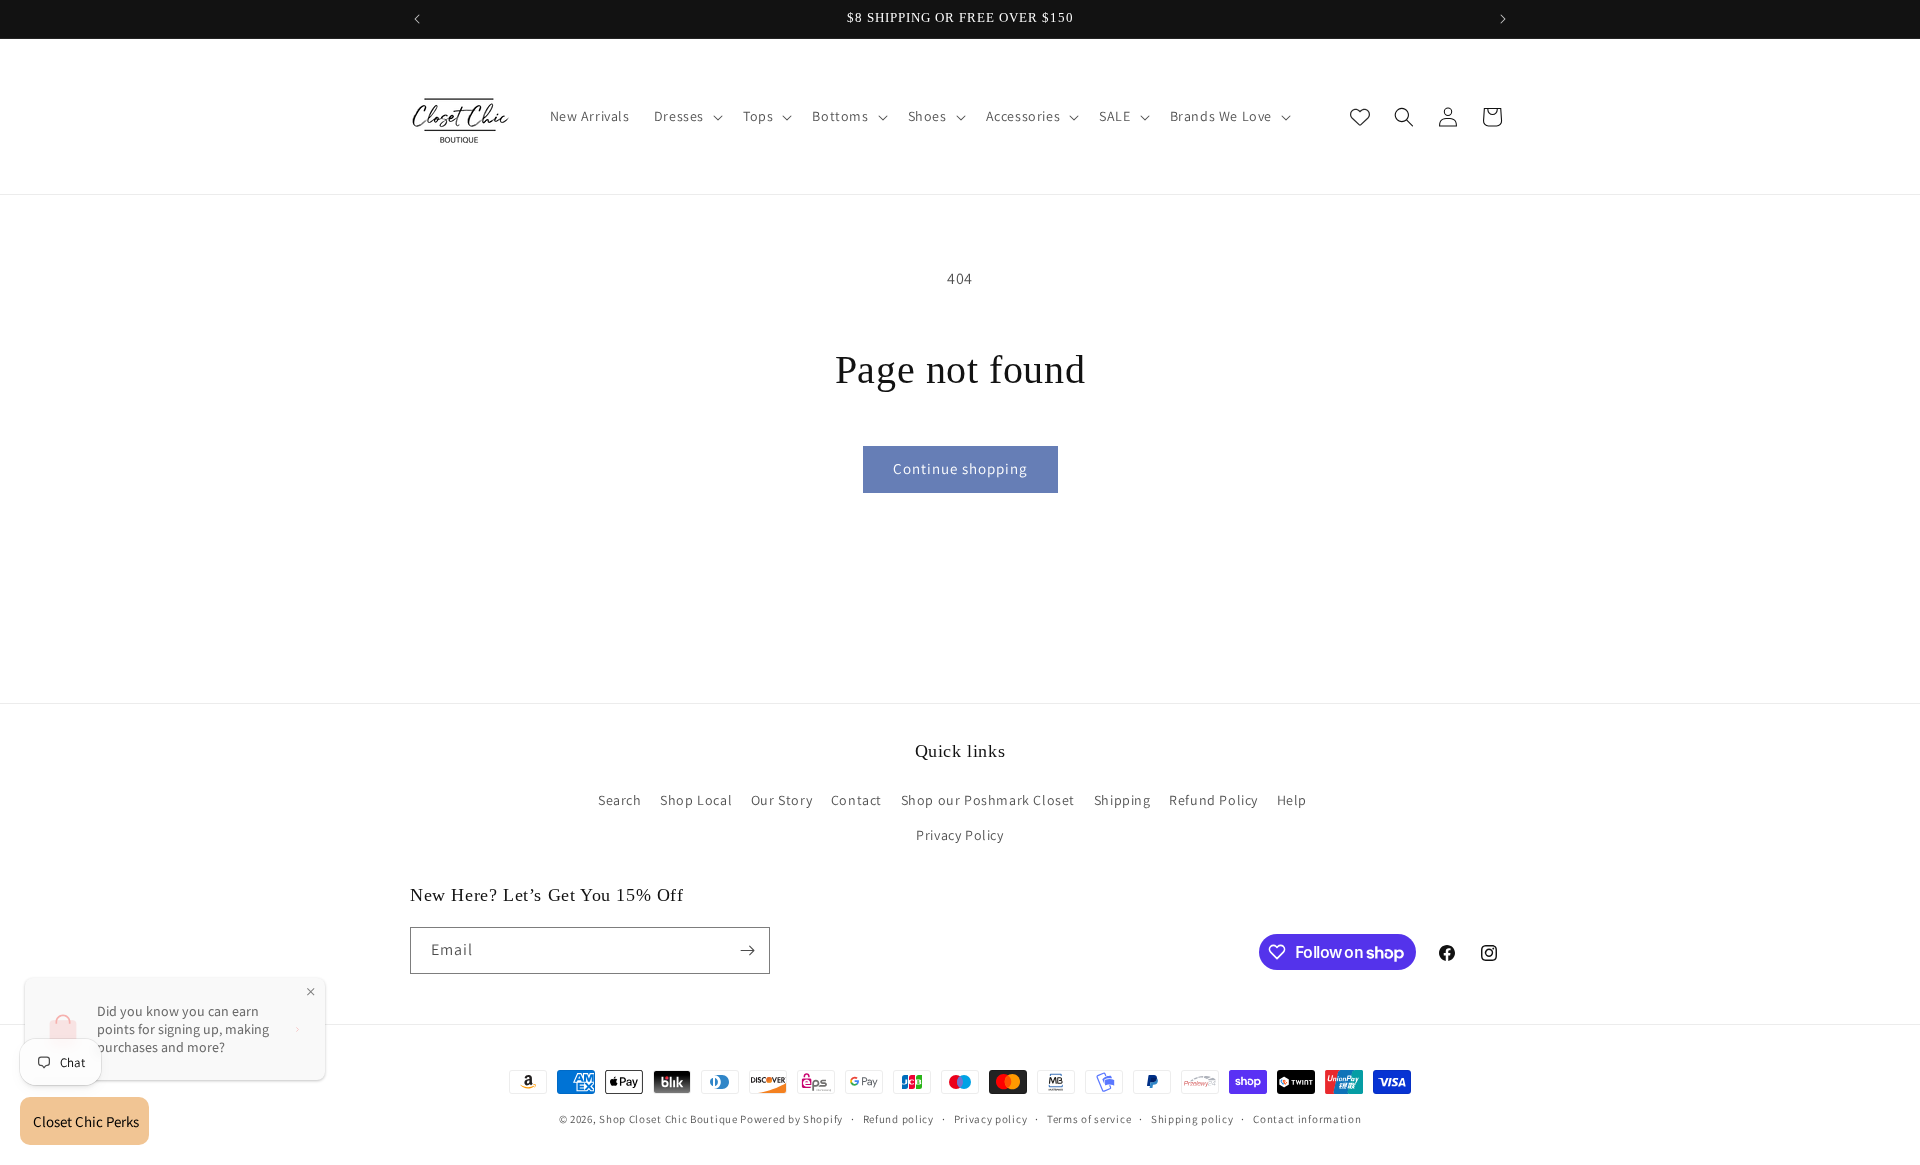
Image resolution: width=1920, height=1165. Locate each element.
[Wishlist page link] (1360, 117)
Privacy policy (991, 1119)
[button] (686, 116)
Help (1292, 800)
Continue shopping (960, 468)
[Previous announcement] (417, 19)
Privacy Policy (959, 835)
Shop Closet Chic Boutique (668, 1119)
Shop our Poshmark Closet (988, 800)
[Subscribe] (747, 950)
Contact (856, 800)
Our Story (781, 800)
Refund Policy (1213, 800)
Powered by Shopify (791, 1119)
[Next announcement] (1503, 19)
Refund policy (898, 1119)
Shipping (1122, 800)
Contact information (1307, 1119)
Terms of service (1089, 1119)
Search (620, 800)
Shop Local (696, 800)
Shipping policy (1192, 1119)
